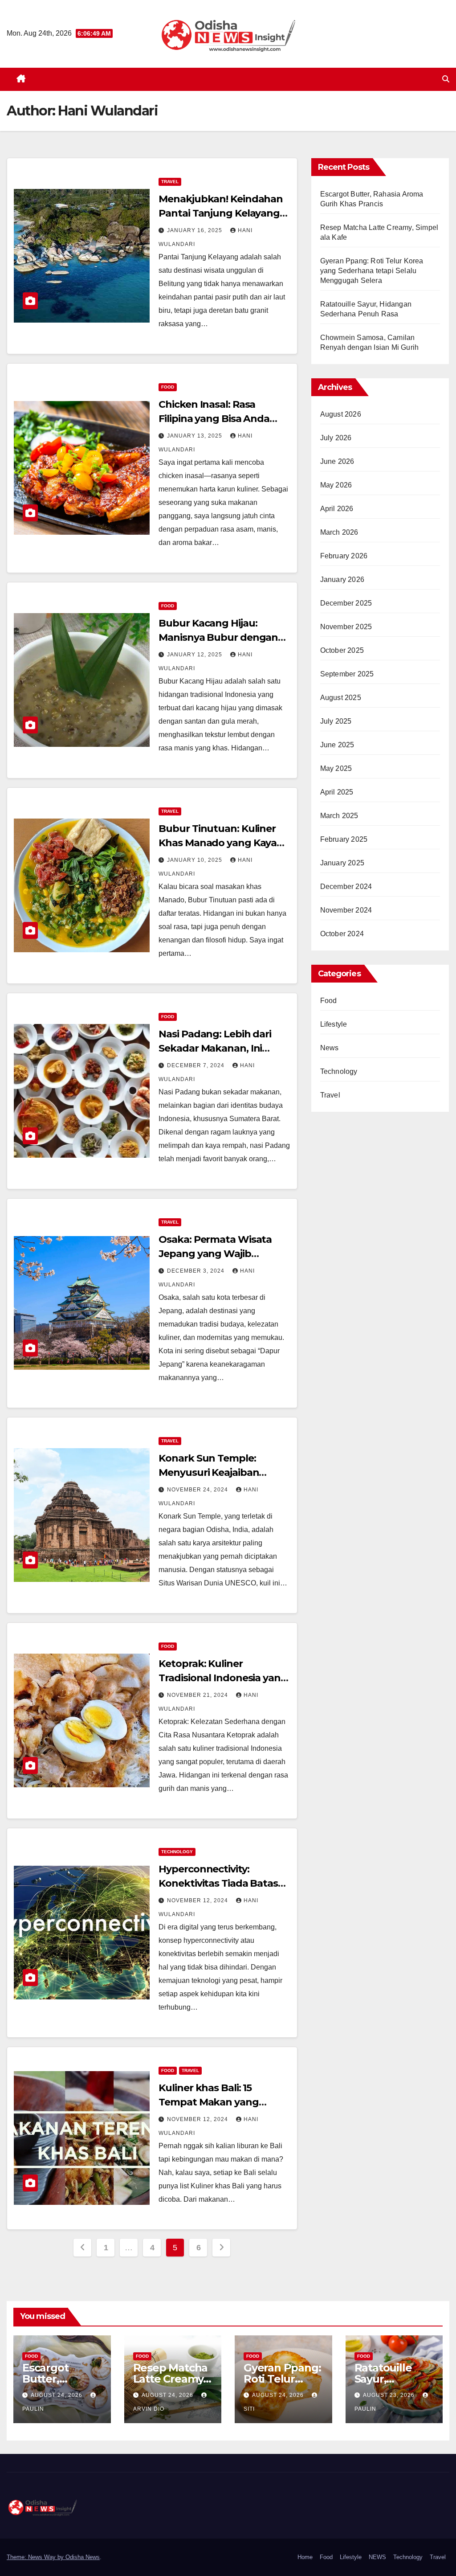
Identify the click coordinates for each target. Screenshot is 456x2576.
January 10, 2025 (195, 860)
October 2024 (342, 934)
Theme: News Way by (36, 2557)
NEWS (377, 2557)
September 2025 (347, 674)
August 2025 (341, 698)
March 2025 (339, 816)
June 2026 (337, 461)
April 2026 (337, 509)
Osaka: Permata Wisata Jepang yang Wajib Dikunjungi (215, 1254)
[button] (446, 79)
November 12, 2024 (198, 1900)
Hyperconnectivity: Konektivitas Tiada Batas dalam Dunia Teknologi (218, 1883)
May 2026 (336, 485)
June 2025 (337, 745)
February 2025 (344, 839)
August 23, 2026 (390, 2395)
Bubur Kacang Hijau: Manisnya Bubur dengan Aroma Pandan (218, 637)
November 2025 (346, 627)
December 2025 (346, 603)
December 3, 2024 (197, 1271)
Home (305, 2557)
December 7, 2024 (197, 1065)
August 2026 (341, 414)
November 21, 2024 (198, 1695)
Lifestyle (334, 1024)
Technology (177, 1852)
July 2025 (336, 721)
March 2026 (339, 532)
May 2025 (336, 768)
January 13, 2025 (195, 436)
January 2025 (342, 863)
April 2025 (337, 792)
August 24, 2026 (57, 2395)
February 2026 (344, 556)
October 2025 (342, 650)
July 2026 (336, 438)
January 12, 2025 (195, 655)
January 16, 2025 (195, 230)
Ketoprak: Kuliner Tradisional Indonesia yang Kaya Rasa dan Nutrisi (223, 1678)
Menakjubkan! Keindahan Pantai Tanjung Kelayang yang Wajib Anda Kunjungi (223, 213)
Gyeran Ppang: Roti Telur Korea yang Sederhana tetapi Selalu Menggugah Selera (372, 271)
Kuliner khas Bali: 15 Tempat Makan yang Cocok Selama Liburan (212, 2102)
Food (168, 387)
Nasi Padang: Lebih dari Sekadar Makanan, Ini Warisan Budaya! (215, 1048)
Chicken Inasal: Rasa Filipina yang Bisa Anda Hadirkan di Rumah (214, 419)
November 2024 (346, 910)
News (330, 1048)
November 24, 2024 (198, 1490)
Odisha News (83, 2557)
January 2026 (342, 579)
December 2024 (346, 887)
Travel (170, 182)
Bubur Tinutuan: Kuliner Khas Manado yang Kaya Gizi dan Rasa (218, 843)
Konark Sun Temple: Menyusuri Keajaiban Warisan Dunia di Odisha (218, 1472)
